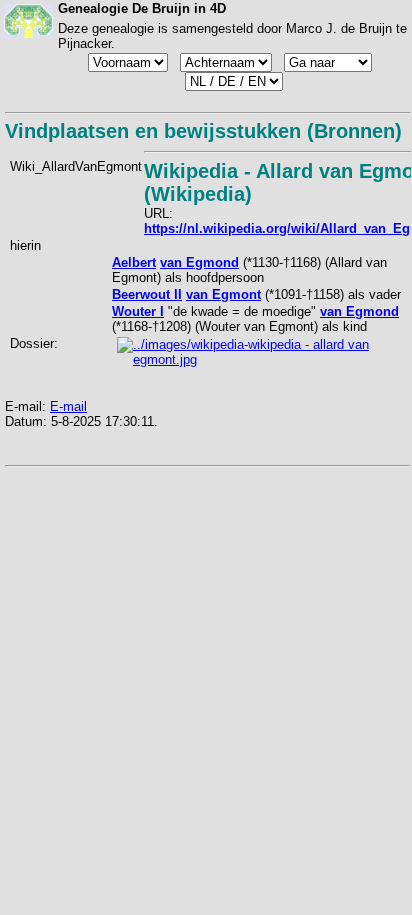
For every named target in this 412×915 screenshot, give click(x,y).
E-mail (68, 406)
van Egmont (223, 294)
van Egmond (199, 262)
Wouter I (138, 311)
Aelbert (134, 262)
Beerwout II (147, 294)
